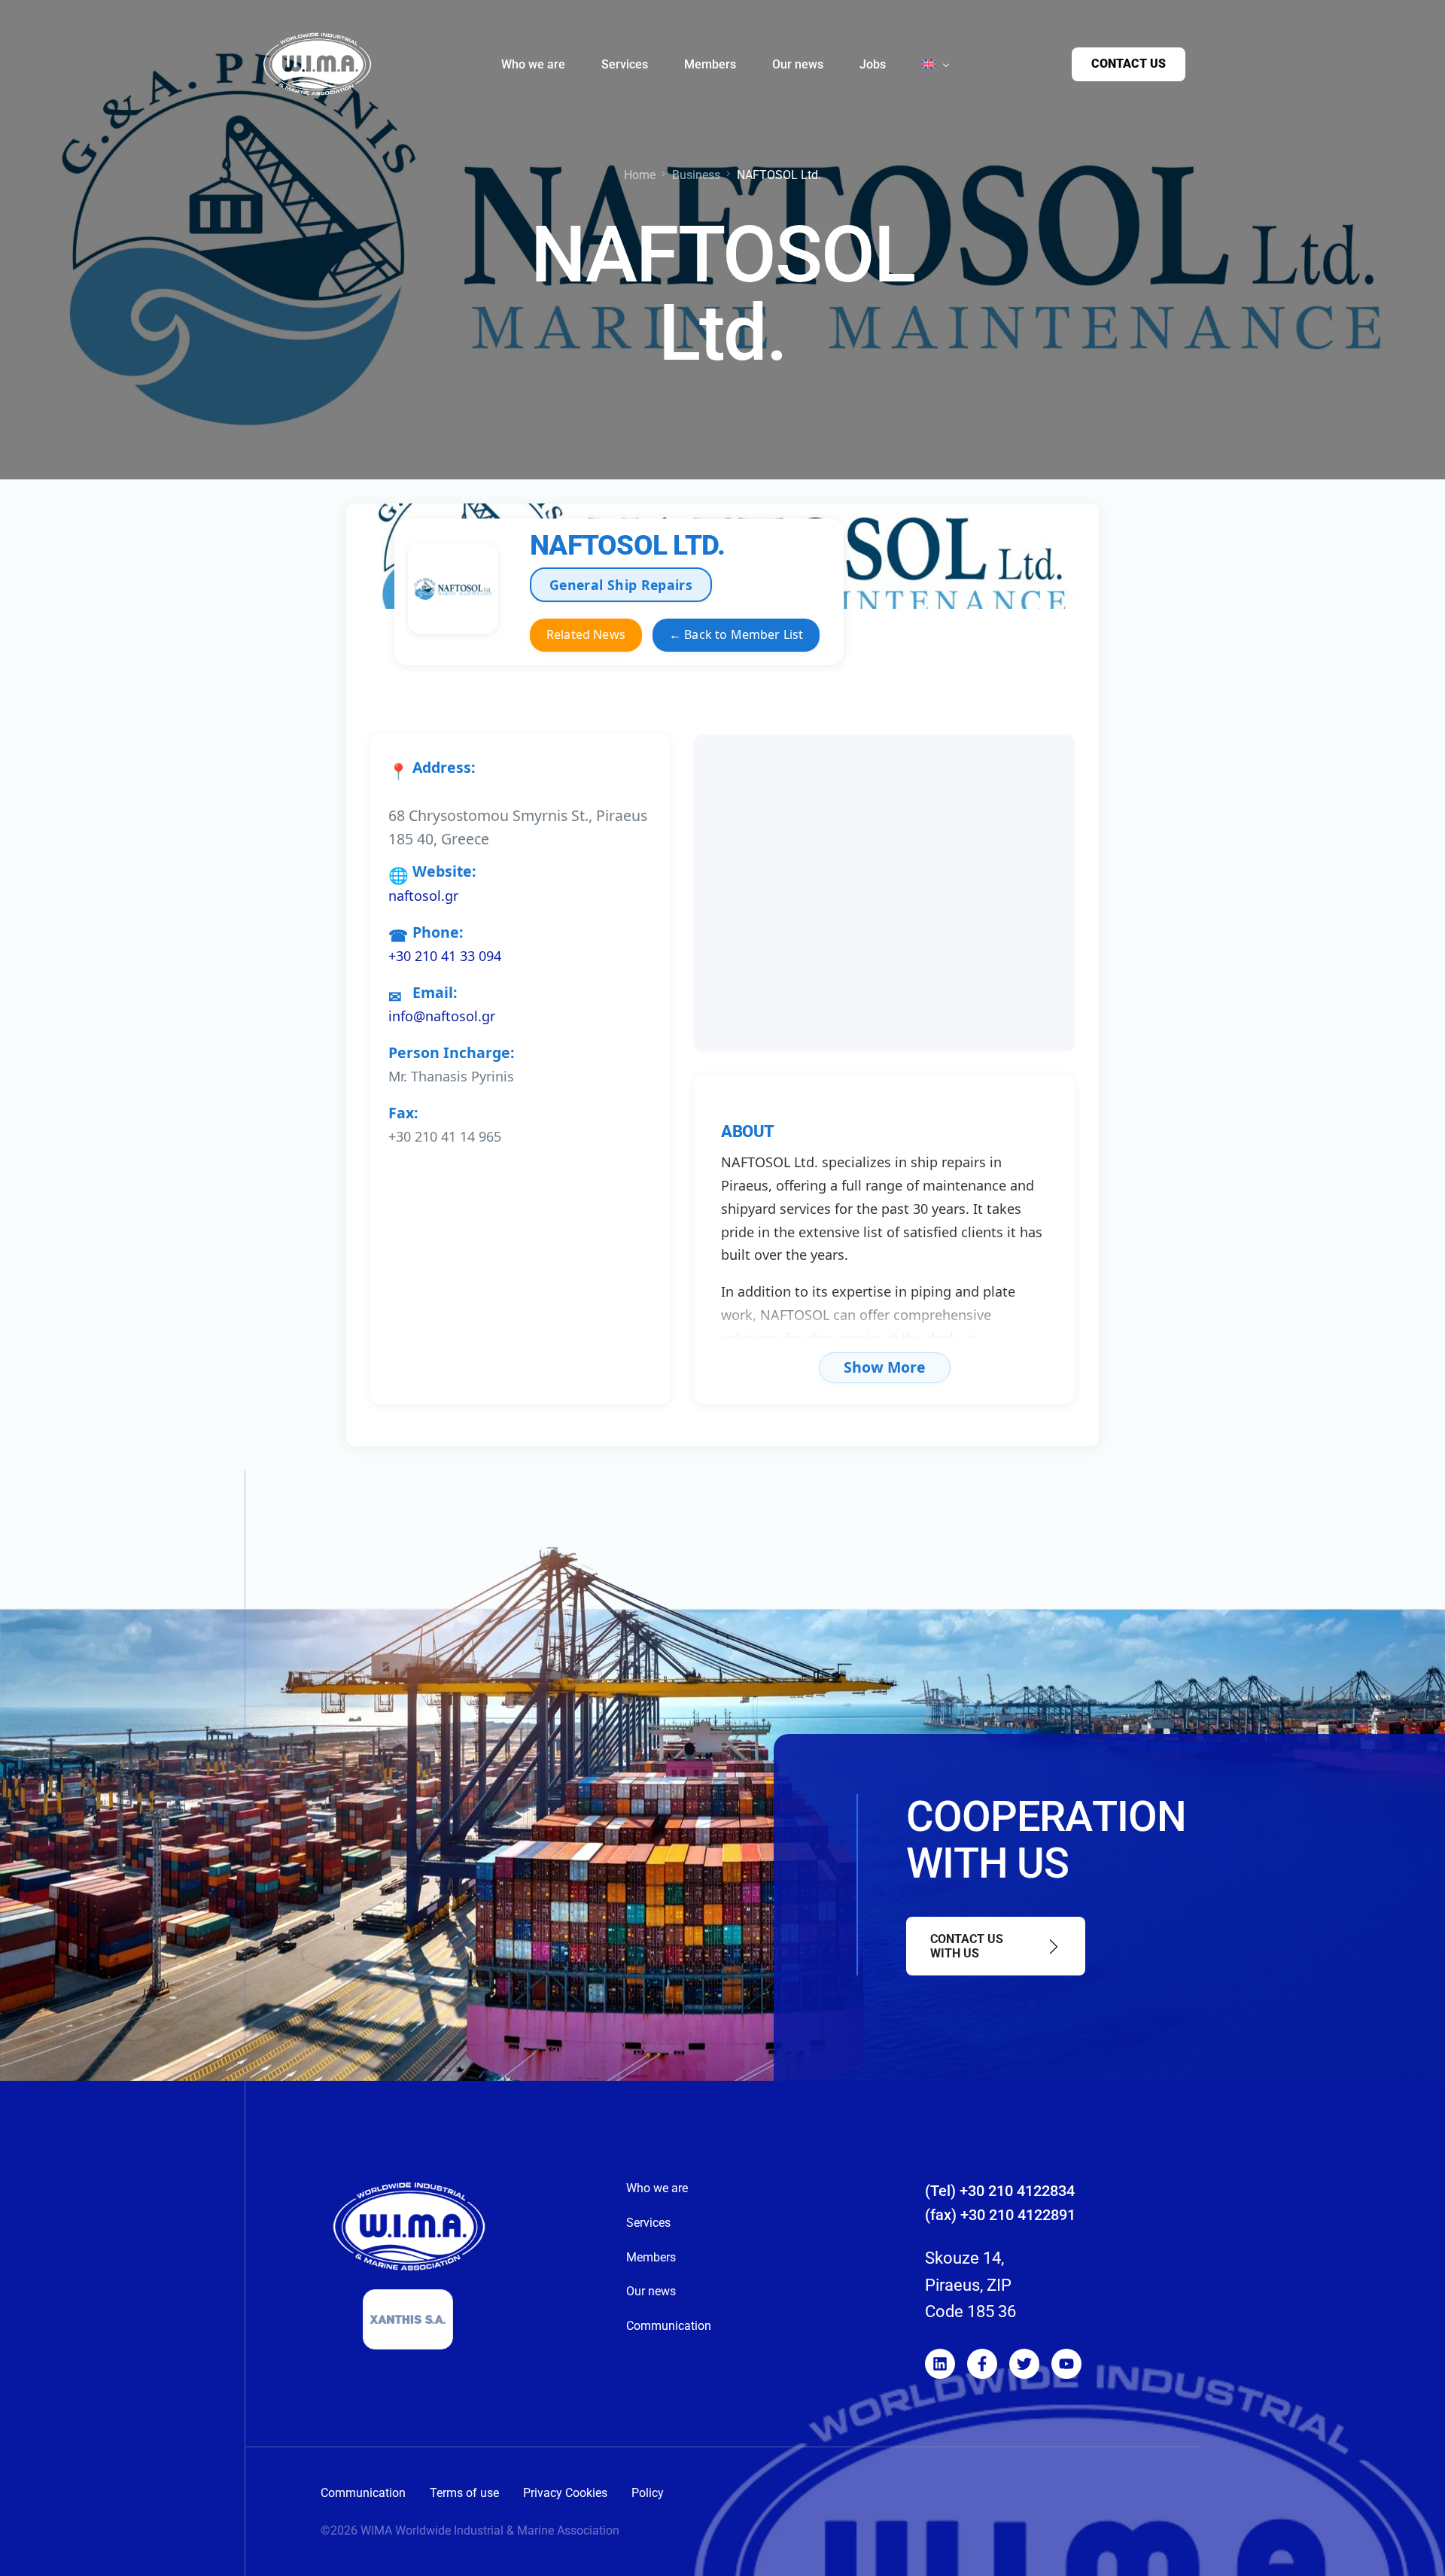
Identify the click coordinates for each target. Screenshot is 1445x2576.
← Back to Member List (736, 634)
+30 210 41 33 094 (445, 956)
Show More (885, 1367)
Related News (586, 634)
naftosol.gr (423, 896)
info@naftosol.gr (442, 1016)
